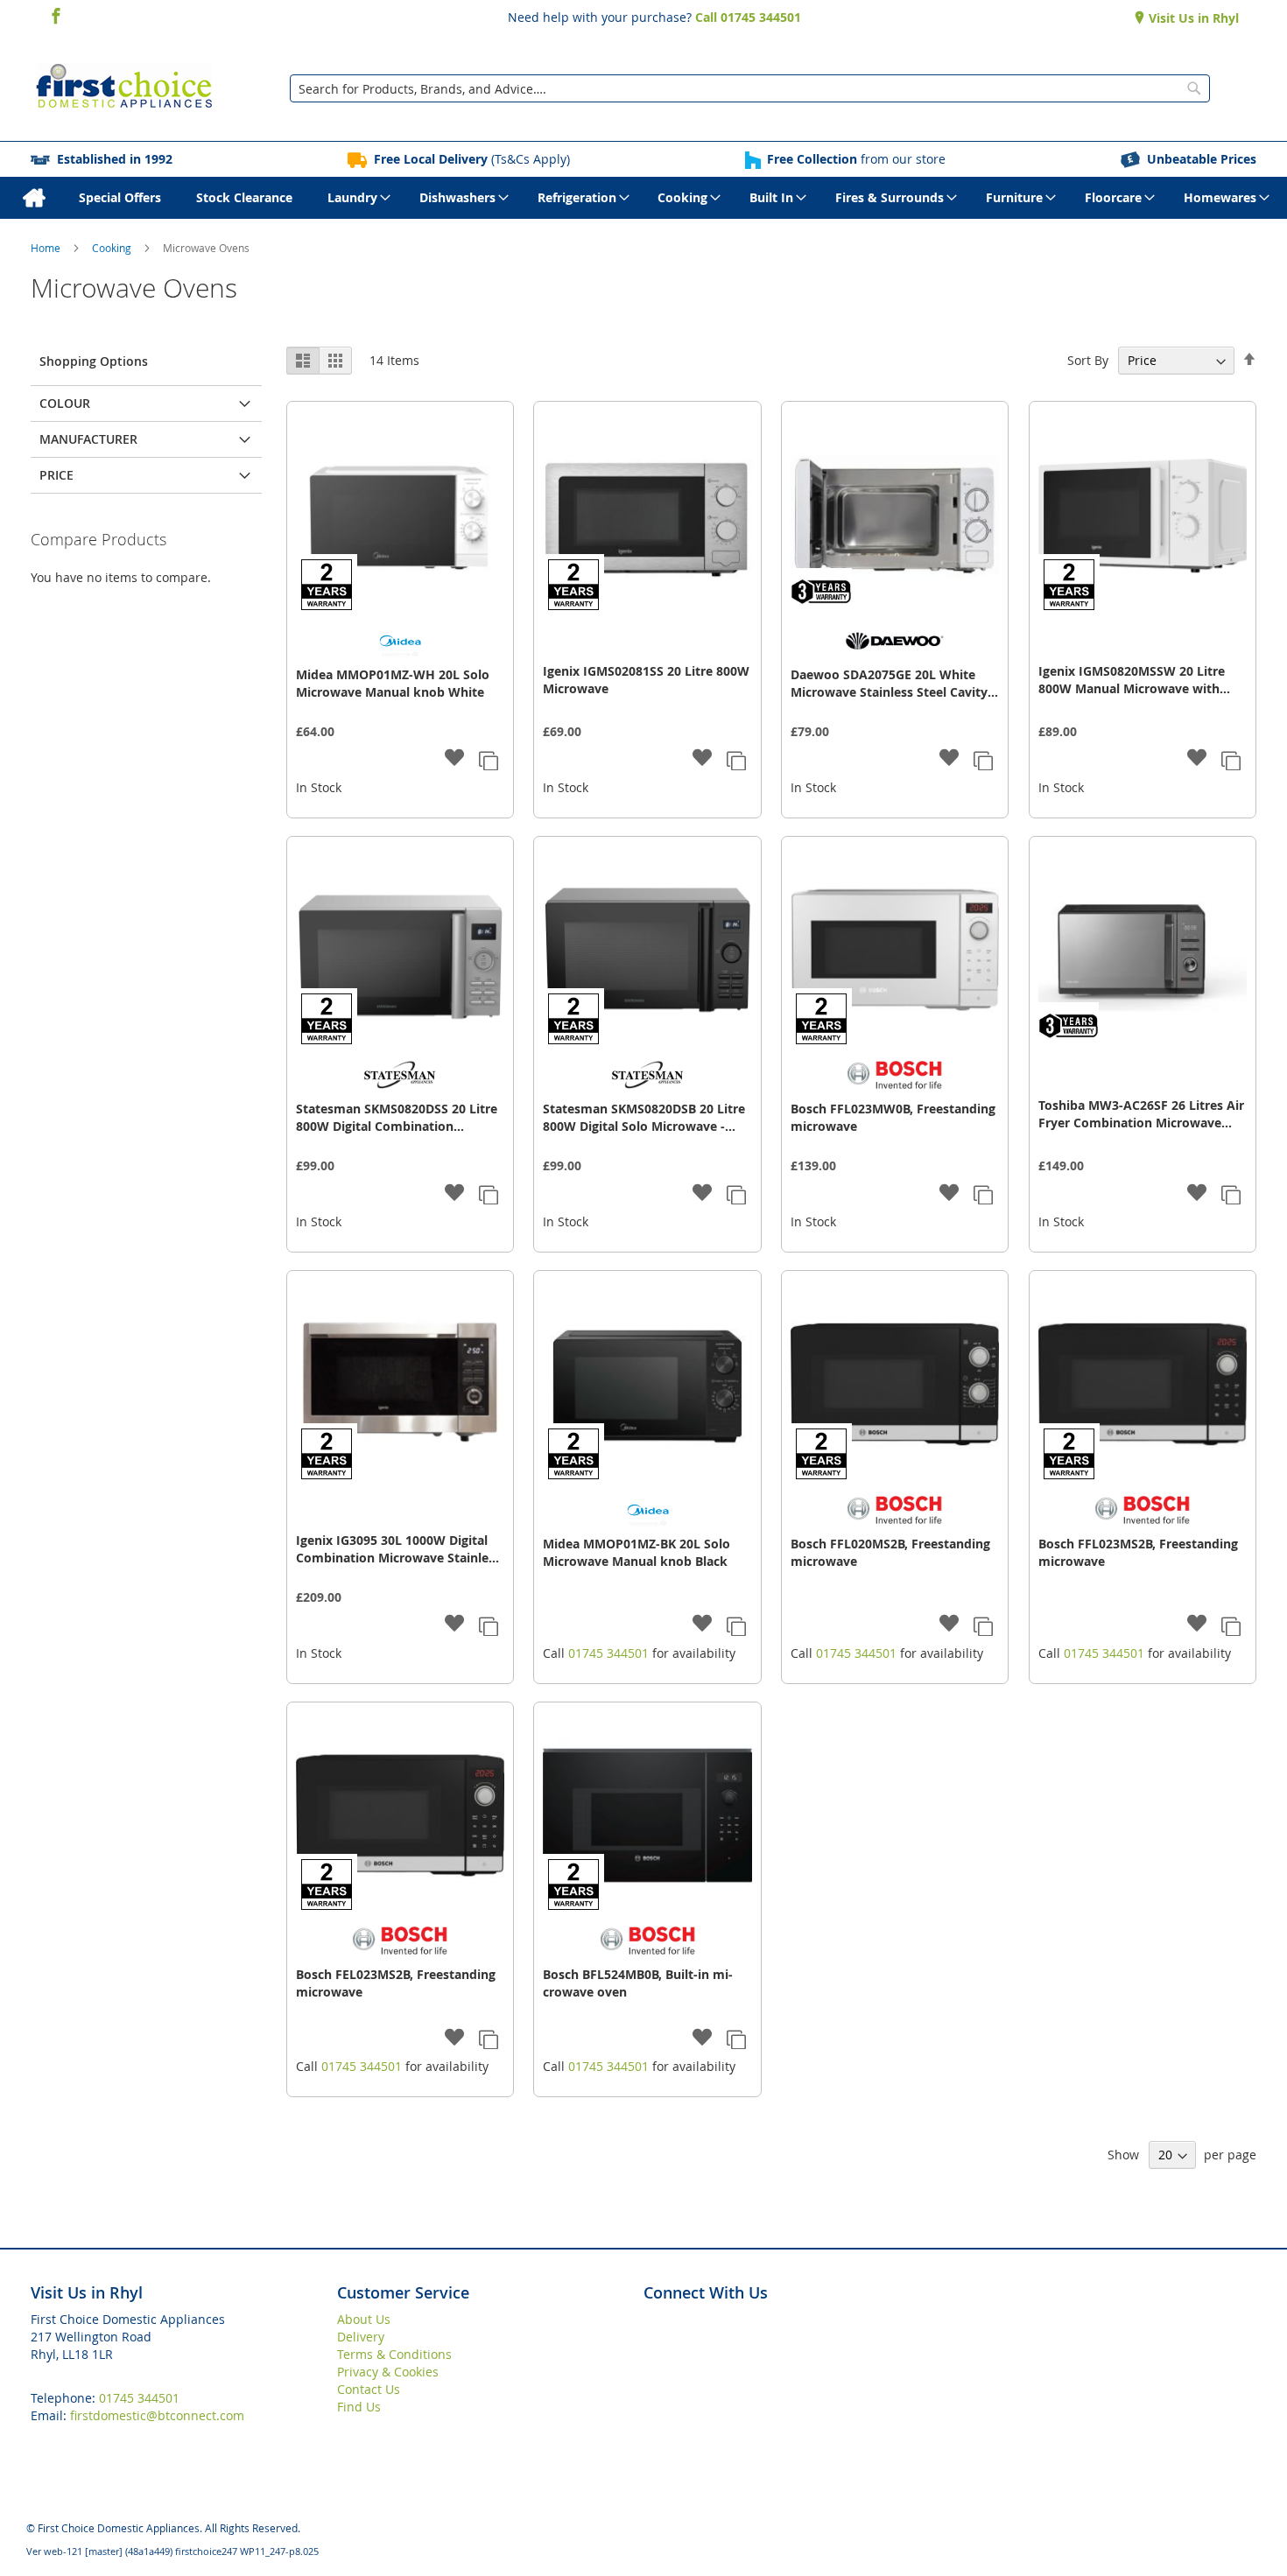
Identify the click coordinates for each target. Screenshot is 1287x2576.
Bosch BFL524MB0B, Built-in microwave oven (638, 1983)
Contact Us (369, 2389)
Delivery (361, 2337)
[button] (455, 759)
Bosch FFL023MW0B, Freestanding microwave (893, 1117)
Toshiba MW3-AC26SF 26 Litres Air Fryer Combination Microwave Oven (1141, 1114)
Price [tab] (56, 475)
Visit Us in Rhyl (1192, 18)
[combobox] (750, 88)
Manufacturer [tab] (88, 439)
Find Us (359, 2407)
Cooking (113, 248)
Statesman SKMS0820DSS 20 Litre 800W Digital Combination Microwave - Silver (397, 1118)
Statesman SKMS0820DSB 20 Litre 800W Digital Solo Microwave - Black (644, 1118)
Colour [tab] (65, 403)
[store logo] (124, 88)
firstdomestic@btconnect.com (157, 2415)
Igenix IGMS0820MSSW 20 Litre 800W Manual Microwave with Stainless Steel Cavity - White (1132, 680)
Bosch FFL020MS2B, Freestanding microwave (890, 1552)
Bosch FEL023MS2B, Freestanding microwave (396, 1983)
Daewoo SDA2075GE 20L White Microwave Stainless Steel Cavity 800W (889, 684)
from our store (856, 159)
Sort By (1088, 360)
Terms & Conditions (394, 2354)
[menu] (643, 198)
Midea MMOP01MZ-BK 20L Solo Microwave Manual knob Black (636, 1552)
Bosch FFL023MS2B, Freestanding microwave (1138, 1552)
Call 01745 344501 (748, 17)
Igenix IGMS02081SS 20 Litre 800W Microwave (646, 680)
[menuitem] (34, 198)
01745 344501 (608, 1653)
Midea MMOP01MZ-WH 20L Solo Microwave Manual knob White (393, 683)
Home (47, 248)
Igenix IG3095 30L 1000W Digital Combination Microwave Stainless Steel (398, 1549)
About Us (364, 2319)
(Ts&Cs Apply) (472, 159)
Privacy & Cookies (388, 2372)
